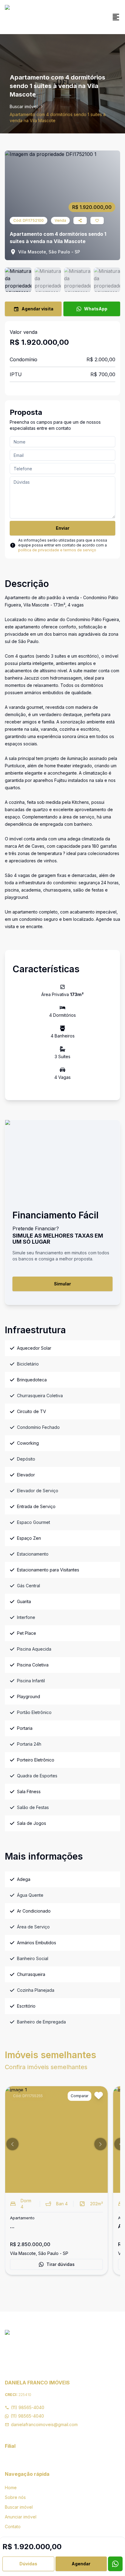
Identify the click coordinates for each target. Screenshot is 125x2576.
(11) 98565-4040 (28, 2407)
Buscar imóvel (24, 106)
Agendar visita (37, 309)
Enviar (63, 528)
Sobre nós (15, 2497)
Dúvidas (28, 2564)
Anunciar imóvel (21, 2517)
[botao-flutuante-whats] (115, 2564)
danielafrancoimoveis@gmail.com (44, 2424)
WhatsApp (96, 309)
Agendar (81, 2564)
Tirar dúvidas (61, 2264)
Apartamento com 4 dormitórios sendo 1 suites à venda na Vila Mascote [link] (58, 117)
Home (11, 2488)
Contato (13, 2527)
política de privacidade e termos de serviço (57, 550)
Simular (62, 1284)
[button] (12, 2144)
